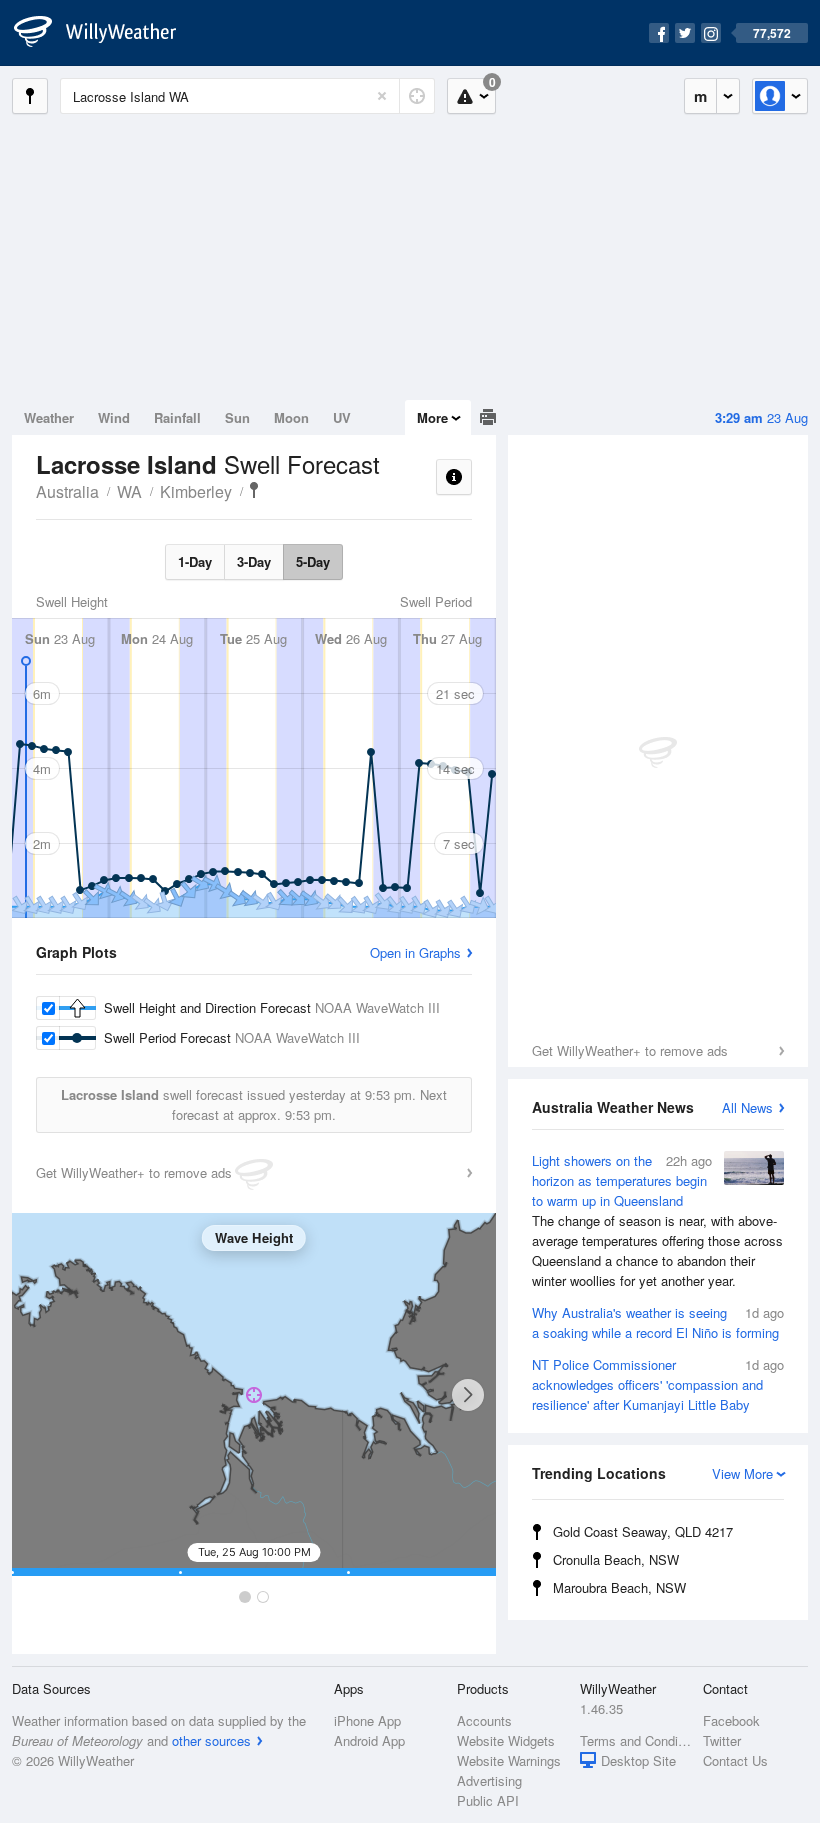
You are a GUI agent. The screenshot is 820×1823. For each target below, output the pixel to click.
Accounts (484, 1720)
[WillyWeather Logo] (106, 33)
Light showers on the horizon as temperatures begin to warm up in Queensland (657, 1220)
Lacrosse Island (254, 490)
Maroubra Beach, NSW (619, 1587)
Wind (114, 417)
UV (342, 417)
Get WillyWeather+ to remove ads (630, 1050)
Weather (49, 417)
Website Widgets (506, 1740)
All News (747, 1107)
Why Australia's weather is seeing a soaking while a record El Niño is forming (658, 1322)
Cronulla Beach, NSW (616, 1559)
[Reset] (382, 96)
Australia (67, 491)
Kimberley (196, 491)
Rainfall (177, 417)
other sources (211, 1740)
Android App (369, 1740)
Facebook (731, 1720)
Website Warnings (509, 1760)
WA (129, 491)
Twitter (722, 1740)
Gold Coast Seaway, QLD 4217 (643, 1531)
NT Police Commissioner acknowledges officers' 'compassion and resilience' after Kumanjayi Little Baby (658, 1384)
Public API (488, 1800)
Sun (237, 417)
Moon (291, 417)
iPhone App (367, 1720)
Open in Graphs (415, 952)
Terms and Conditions (635, 1740)
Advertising (489, 1780)
